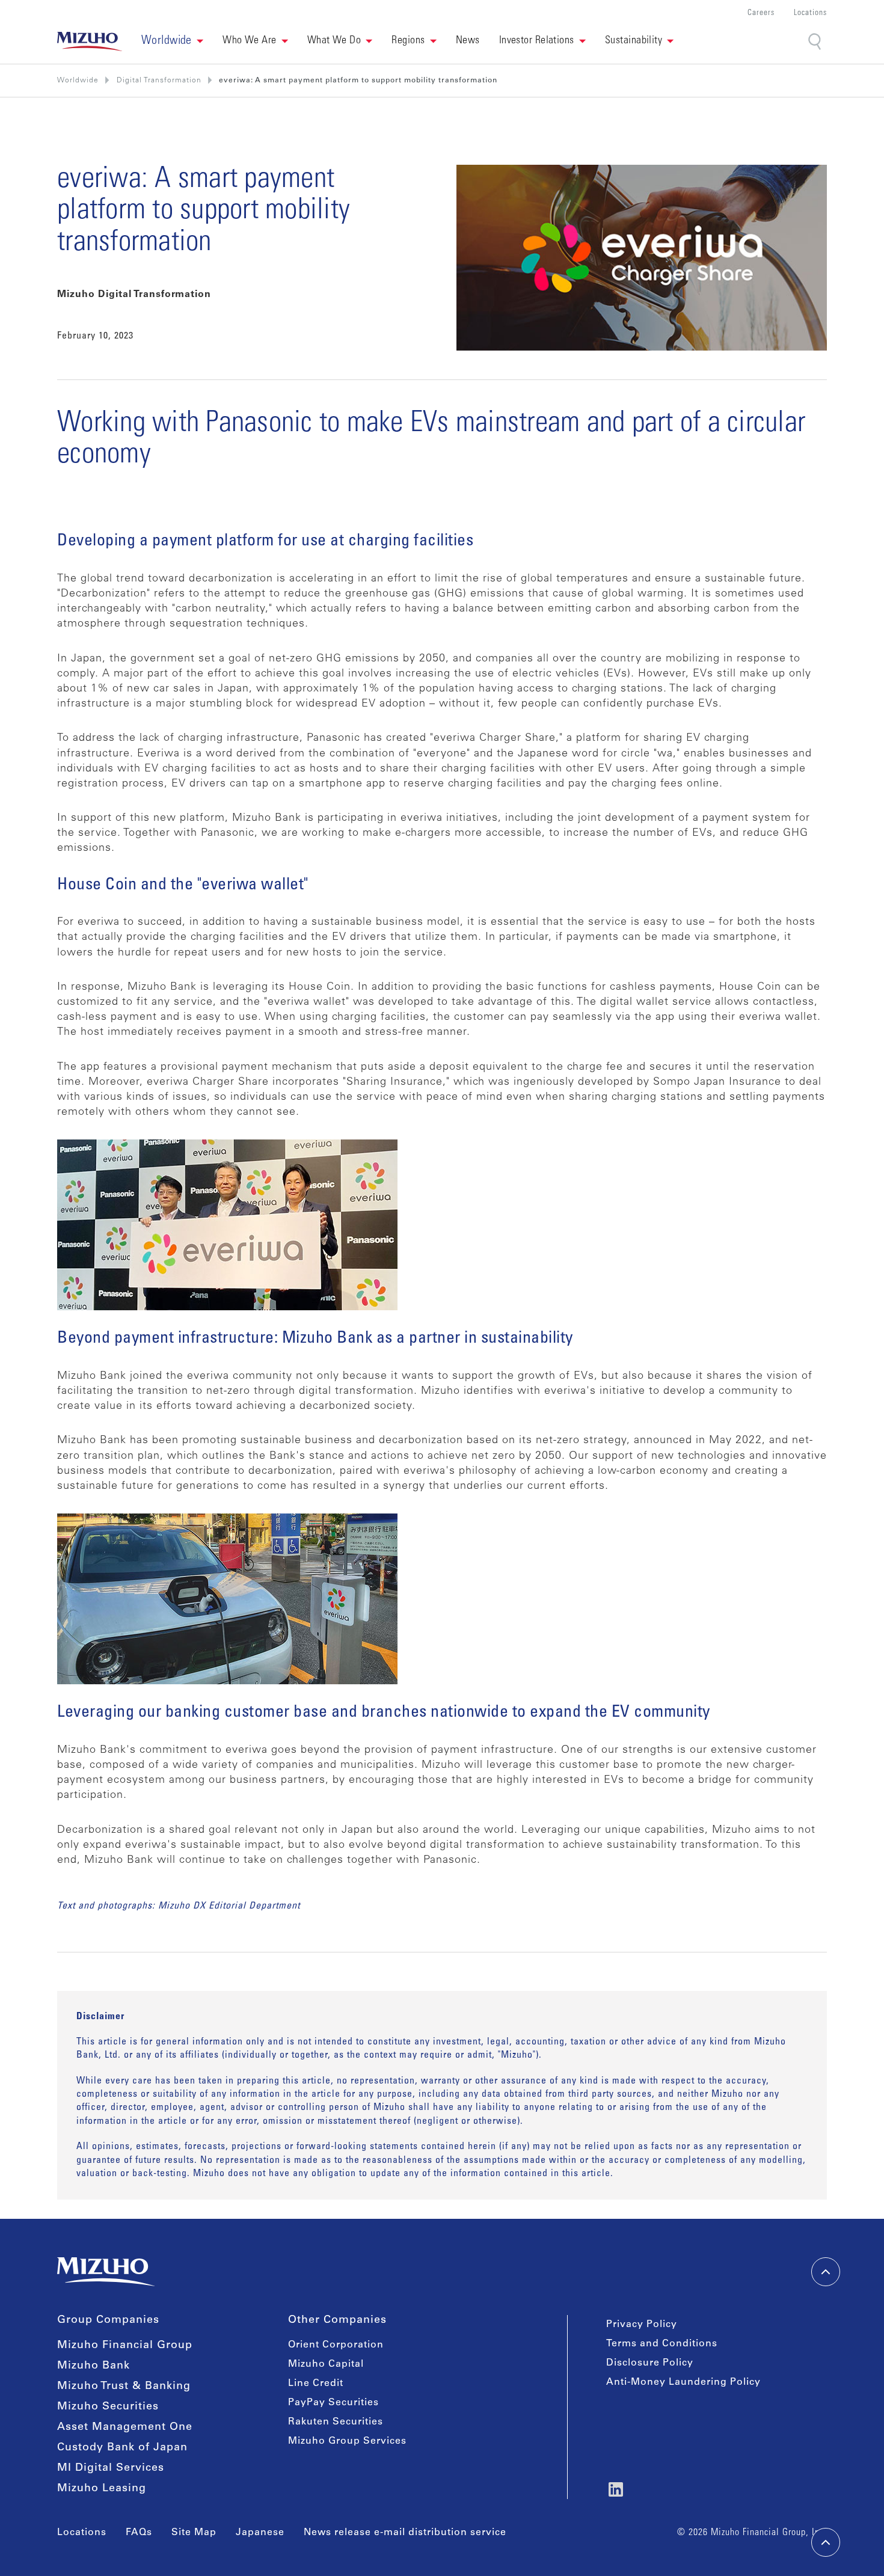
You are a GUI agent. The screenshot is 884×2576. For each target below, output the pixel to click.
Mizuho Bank (94, 2366)
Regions (408, 41)
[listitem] (159, 81)
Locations (810, 14)
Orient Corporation (336, 2345)
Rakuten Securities (336, 2422)
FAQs (139, 2533)
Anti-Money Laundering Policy (683, 2382)
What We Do (334, 41)
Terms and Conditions (662, 2344)
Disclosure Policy (650, 2363)
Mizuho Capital (326, 2364)
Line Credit (316, 2384)
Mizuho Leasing (102, 2489)
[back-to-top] (826, 2542)
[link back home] (106, 2272)
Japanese (260, 2533)
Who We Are (250, 41)
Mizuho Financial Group (125, 2346)
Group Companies (108, 2320)
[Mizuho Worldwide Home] (90, 41)
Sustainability (634, 41)
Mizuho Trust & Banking (124, 2387)
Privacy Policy (642, 2325)
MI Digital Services (111, 2468)
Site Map (194, 2533)
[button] (172, 41)
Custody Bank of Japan (122, 2448)
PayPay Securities (333, 2403)
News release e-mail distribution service (405, 2533)
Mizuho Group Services (347, 2441)
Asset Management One (125, 2427)
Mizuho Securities (108, 2407)
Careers (761, 14)
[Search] (816, 42)
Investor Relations (537, 41)
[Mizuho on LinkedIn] (616, 2489)
